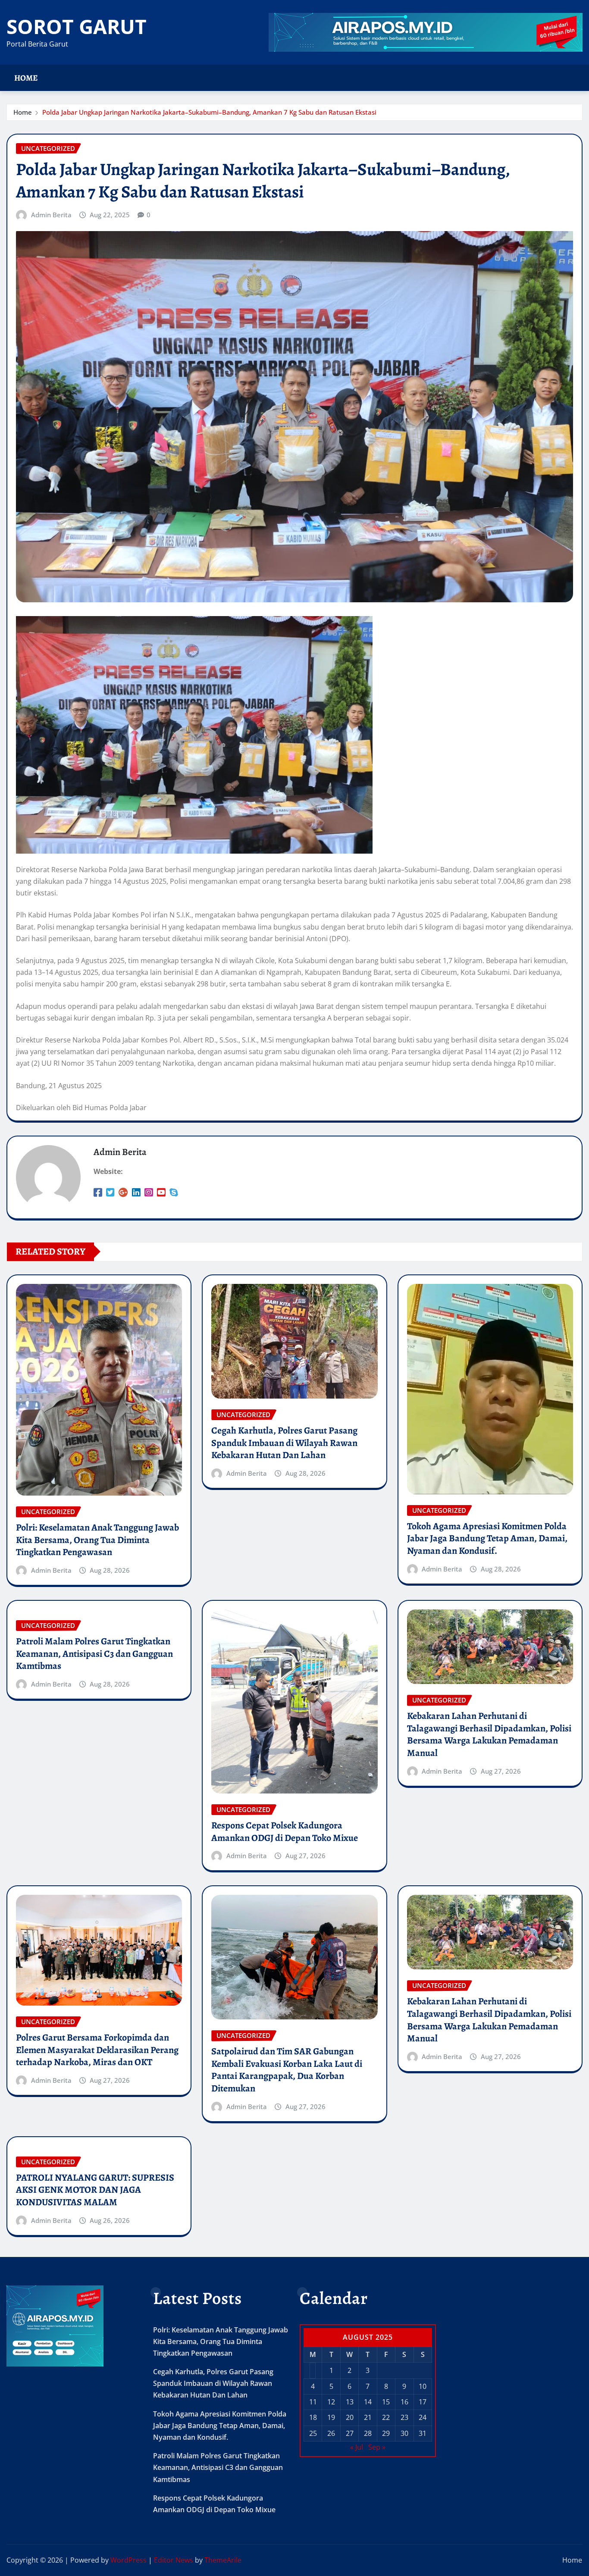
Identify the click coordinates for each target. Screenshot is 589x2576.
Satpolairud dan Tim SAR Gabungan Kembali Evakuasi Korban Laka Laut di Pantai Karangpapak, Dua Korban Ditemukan (287, 2070)
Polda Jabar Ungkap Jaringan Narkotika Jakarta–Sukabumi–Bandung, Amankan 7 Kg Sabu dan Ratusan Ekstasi (209, 112)
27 (350, 2433)
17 (423, 2402)
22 (386, 2417)
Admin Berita (51, 215)
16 (404, 2402)
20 (350, 2417)
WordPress (128, 2560)
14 (368, 2402)
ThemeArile (223, 2560)
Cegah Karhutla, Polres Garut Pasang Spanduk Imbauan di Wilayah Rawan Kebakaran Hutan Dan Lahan (284, 1443)
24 (423, 2417)
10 (423, 2386)
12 (331, 2402)
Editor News (174, 2560)
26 (331, 2433)
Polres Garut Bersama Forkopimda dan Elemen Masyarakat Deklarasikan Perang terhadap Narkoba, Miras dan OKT (97, 2050)
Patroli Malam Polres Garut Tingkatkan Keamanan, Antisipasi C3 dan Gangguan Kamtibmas (94, 1654)
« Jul (357, 2447)
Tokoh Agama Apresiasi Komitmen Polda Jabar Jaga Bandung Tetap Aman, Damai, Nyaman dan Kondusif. (487, 1538)
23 (404, 2417)
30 (404, 2433)
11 (313, 2402)
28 (368, 2433)
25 (313, 2433)
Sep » (377, 2447)
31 (423, 2433)
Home (26, 78)
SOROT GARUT (77, 26)
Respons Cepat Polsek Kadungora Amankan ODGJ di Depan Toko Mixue (285, 1832)
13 (350, 2402)
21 (368, 2417)
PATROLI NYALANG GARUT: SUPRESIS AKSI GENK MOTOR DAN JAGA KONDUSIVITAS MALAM (95, 2190)
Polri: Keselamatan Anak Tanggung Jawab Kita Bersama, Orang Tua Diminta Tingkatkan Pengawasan (97, 1540)
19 (331, 2417)
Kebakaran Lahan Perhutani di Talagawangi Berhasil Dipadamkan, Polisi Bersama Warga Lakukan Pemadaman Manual (489, 1734)
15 (386, 2402)
